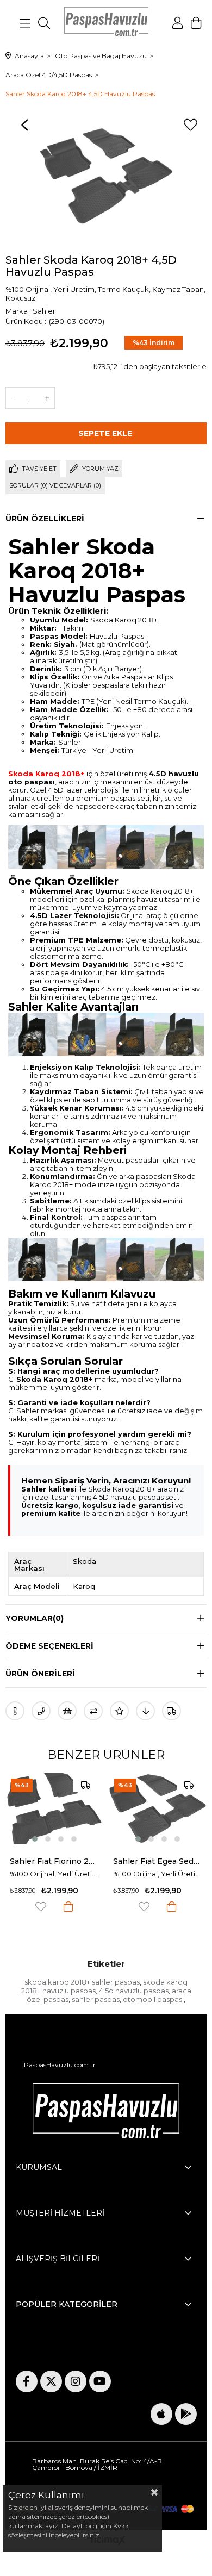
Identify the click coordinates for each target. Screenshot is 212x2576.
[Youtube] (100, 2381)
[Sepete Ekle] (83, 1907)
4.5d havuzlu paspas (134, 1991)
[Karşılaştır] (93, 1711)
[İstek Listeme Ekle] (67, 1711)
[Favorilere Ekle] (190, 125)
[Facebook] (27, 2381)
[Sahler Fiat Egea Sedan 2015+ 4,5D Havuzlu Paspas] (69, 1809)
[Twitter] (51, 2381)
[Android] (186, 2414)
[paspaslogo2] (106, 2114)
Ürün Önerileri (40, 1674)
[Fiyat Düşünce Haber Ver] (145, 1711)
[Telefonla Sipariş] (41, 1711)
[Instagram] (76, 2381)
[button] (49, 1839)
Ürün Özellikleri (45, 519)
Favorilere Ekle (55, 1907)
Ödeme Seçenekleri (49, 1646)
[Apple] (161, 2414)
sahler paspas (96, 1999)
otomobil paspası (153, 1999)
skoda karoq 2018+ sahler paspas (82, 1982)
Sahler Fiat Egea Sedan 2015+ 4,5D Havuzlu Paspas (69, 1861)
